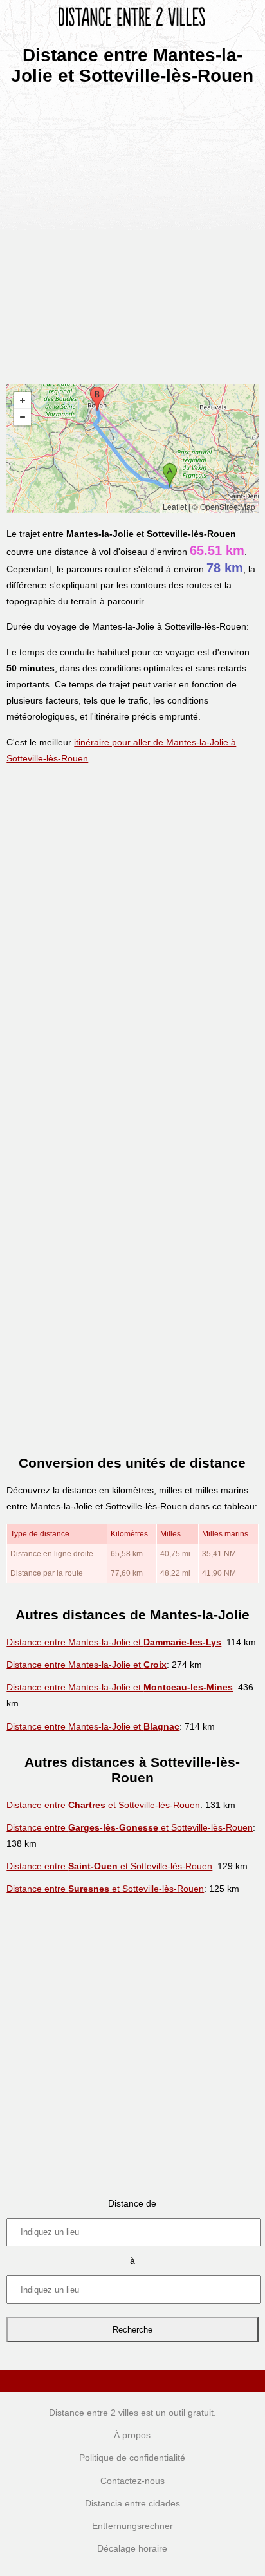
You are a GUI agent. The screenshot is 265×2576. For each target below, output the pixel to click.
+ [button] (23, 400)
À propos (132, 2435)
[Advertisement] (132, 230)
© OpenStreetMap (224, 506)
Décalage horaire (132, 2548)
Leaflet (175, 506)
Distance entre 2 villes (94, 2413)
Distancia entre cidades (132, 2503)
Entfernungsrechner (132, 2526)
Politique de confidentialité (132, 2458)
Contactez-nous (132, 2481)
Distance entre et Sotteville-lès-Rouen (103, 1805)
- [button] (23, 417)
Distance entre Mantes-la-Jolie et (114, 1642)
